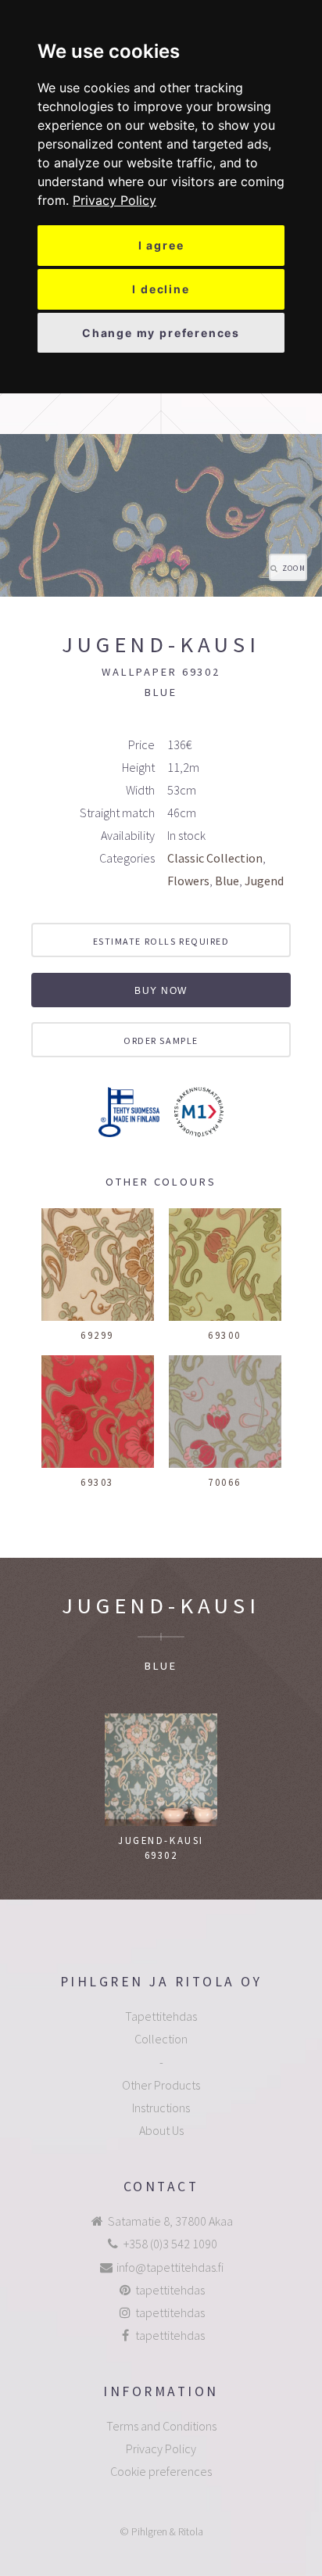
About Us (161, 2130)
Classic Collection (215, 858)
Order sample (161, 1040)
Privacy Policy (114, 200)
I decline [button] (161, 289)
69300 (225, 1335)
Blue (227, 881)
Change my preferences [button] (161, 333)
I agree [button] (161, 245)
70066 (225, 1482)
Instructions (161, 2108)
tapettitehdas (170, 2290)
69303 (97, 1482)
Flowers (188, 881)
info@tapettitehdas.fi (170, 2267)
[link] (114, 200)
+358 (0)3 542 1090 (170, 2244)
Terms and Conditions (161, 2426)
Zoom (294, 569)
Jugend (264, 881)
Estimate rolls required (161, 941)
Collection (161, 2039)
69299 (97, 1335)
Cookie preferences (161, 2471)
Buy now (161, 991)
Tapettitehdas (161, 2016)
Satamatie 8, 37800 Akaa (170, 2221)
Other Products (161, 2085)
